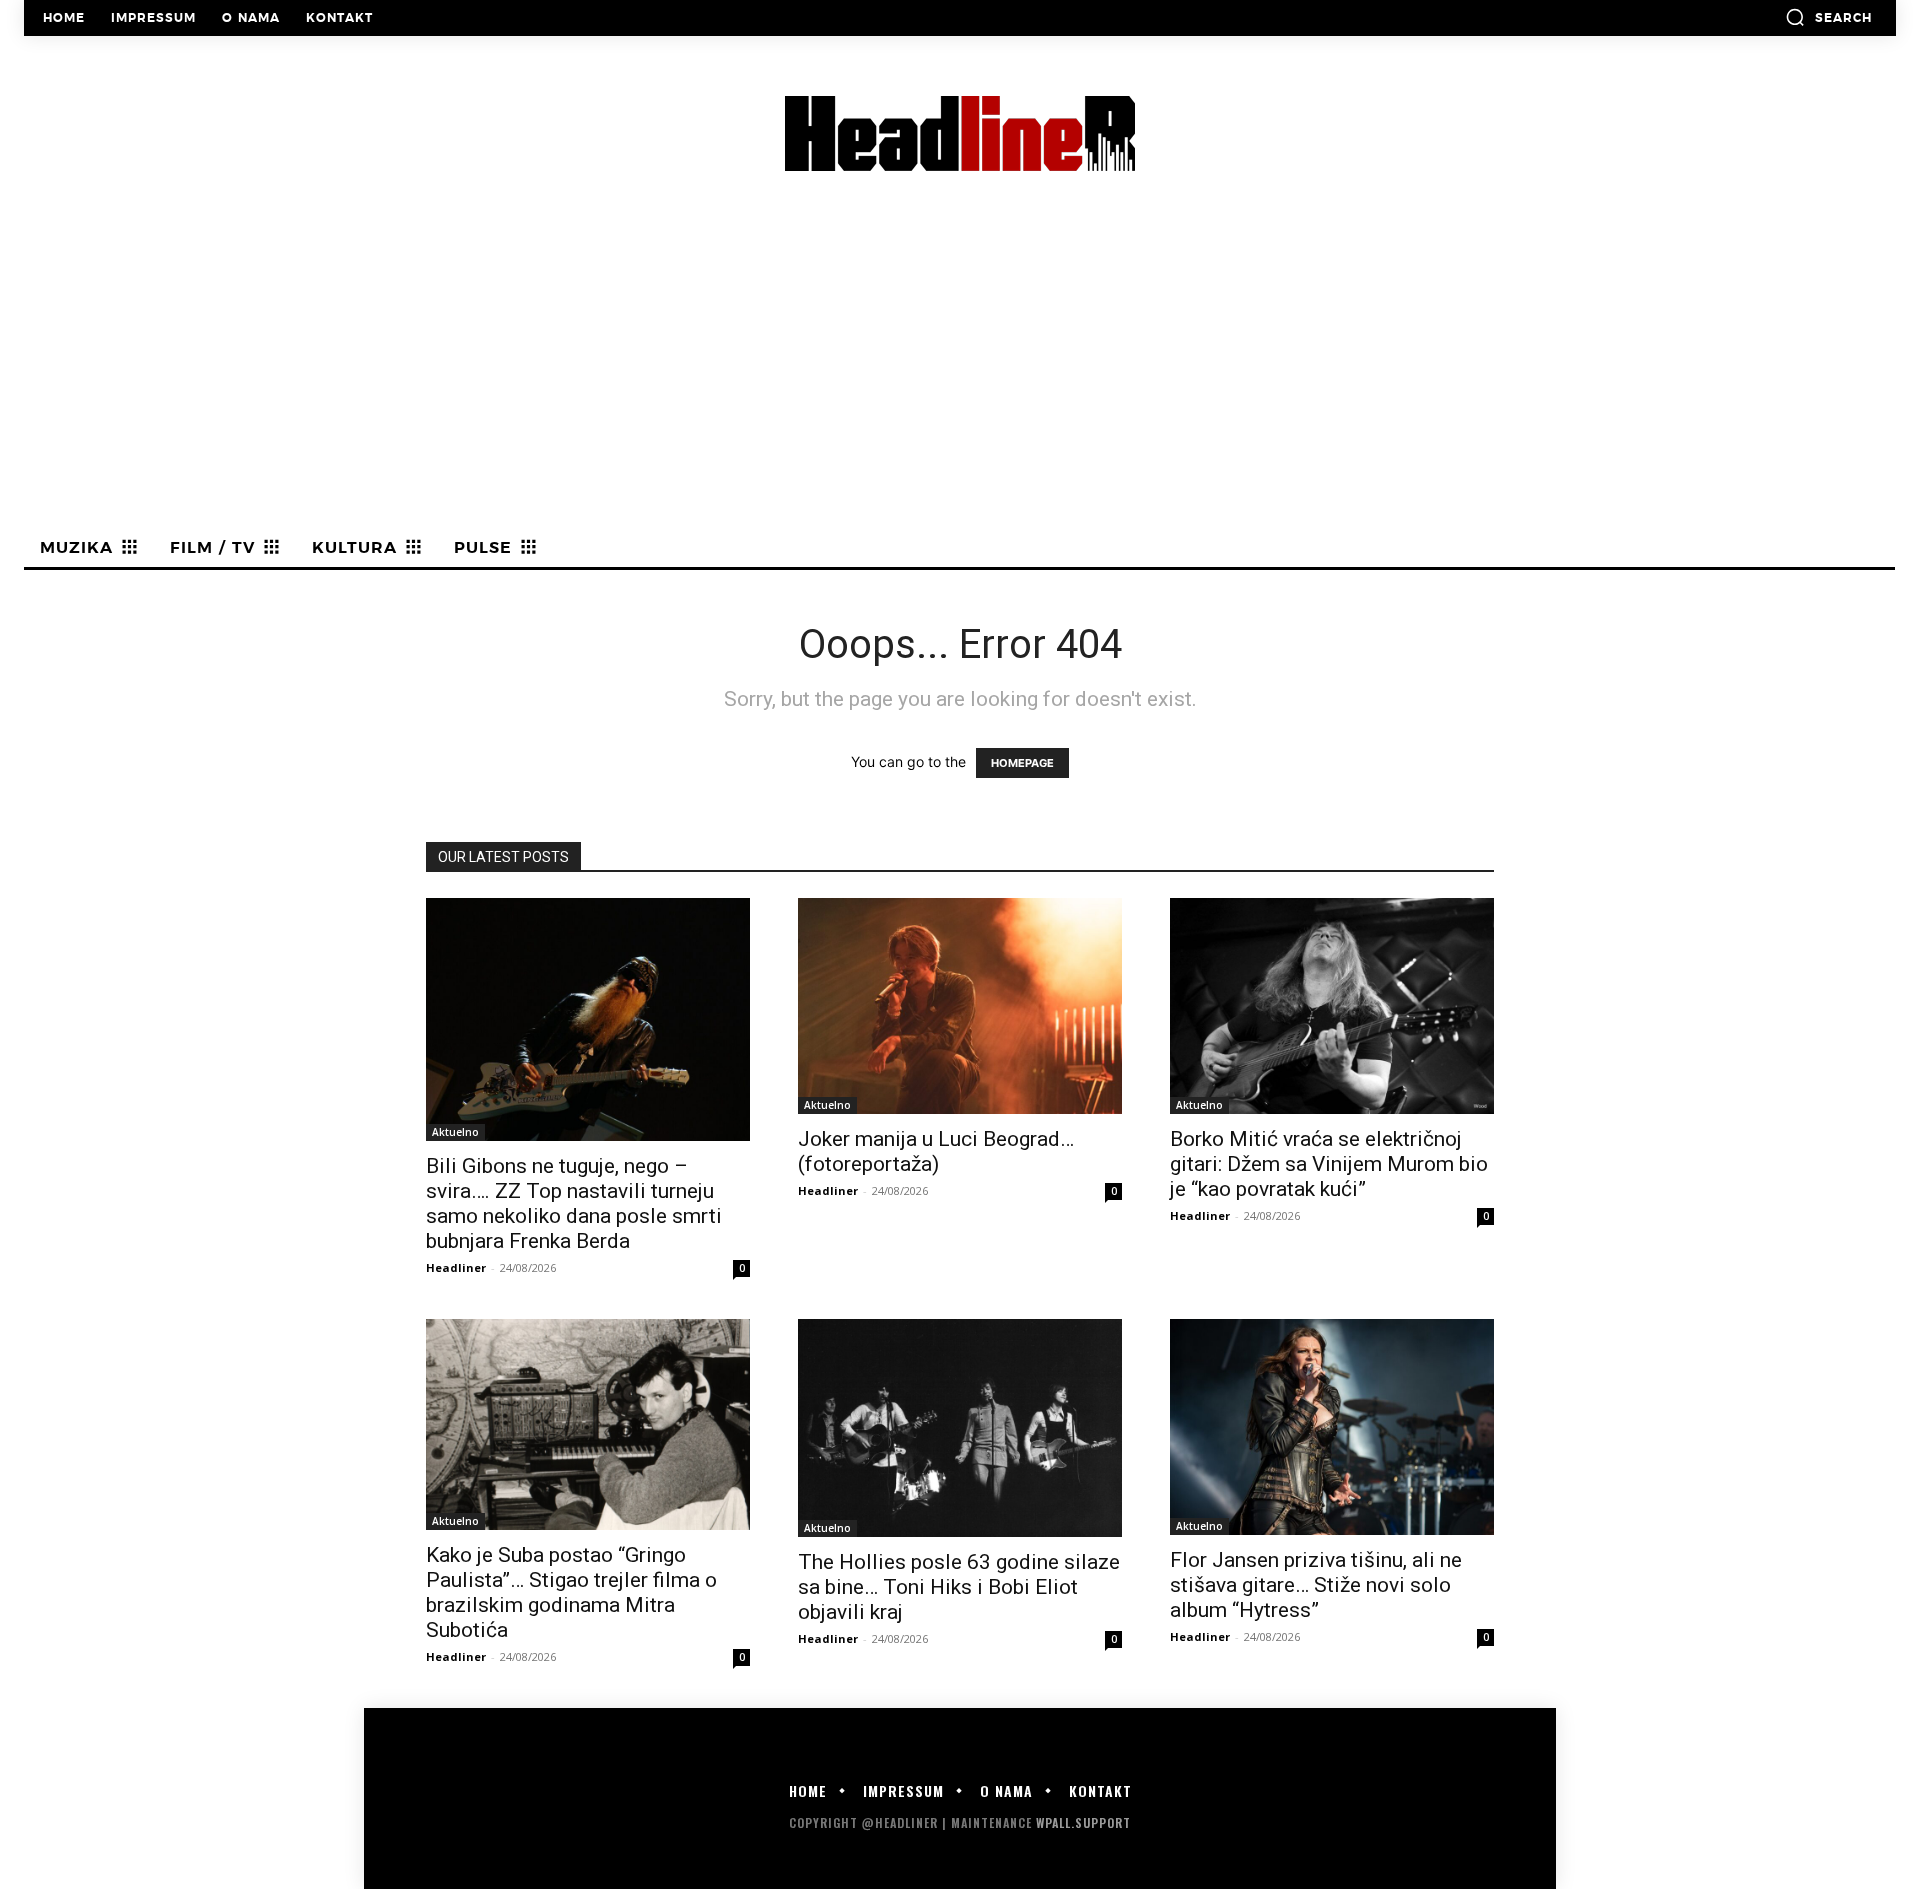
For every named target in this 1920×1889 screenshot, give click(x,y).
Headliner (456, 1267)
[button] (1828, 17)
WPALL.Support (1083, 1822)
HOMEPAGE (1022, 763)
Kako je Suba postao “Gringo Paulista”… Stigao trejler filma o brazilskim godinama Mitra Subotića (571, 1592)
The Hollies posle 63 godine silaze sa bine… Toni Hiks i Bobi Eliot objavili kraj (959, 1587)
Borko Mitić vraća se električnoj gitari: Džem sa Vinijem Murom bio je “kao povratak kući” (1329, 1164)
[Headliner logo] (960, 133)
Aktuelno (455, 1132)
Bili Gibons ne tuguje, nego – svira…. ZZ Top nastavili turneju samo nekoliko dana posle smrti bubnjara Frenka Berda (574, 1203)
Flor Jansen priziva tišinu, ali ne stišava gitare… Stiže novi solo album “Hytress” (1316, 1585)
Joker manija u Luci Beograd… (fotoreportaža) (936, 1151)
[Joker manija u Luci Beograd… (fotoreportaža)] (960, 1006)
